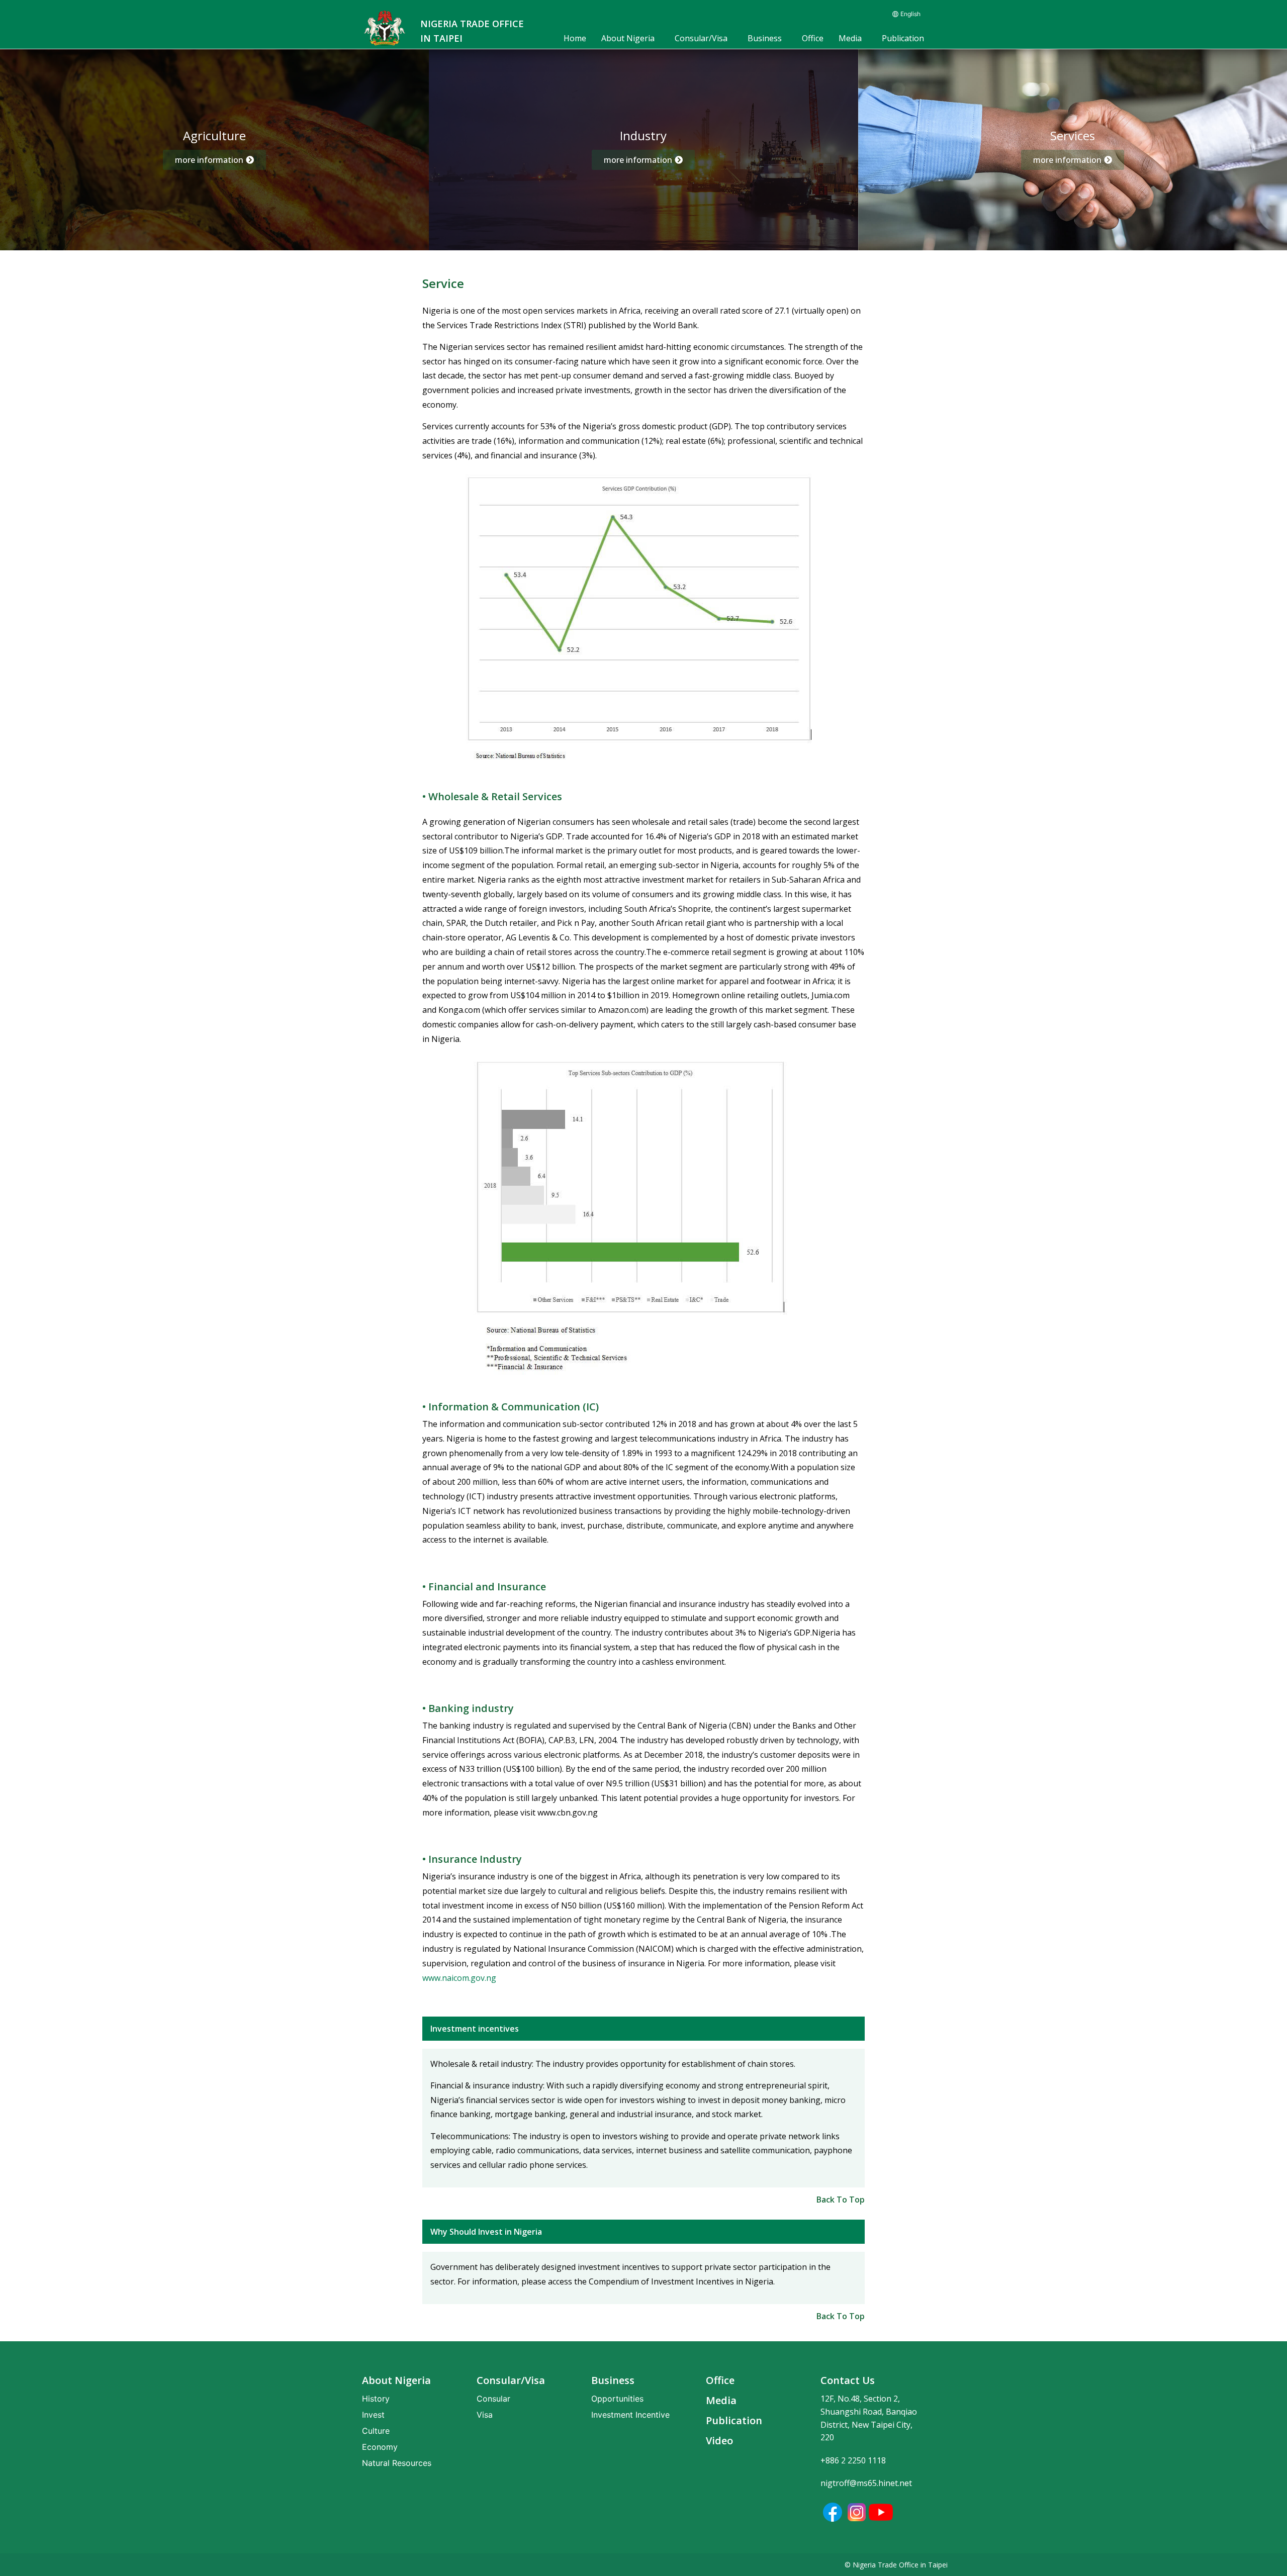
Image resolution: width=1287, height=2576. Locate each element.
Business (765, 38)
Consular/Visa (701, 38)
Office (813, 38)
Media (850, 38)
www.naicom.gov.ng (459, 1978)
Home (575, 38)
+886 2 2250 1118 (853, 2460)
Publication (903, 38)
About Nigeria (628, 38)
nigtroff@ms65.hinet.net (866, 2483)
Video (719, 2441)
